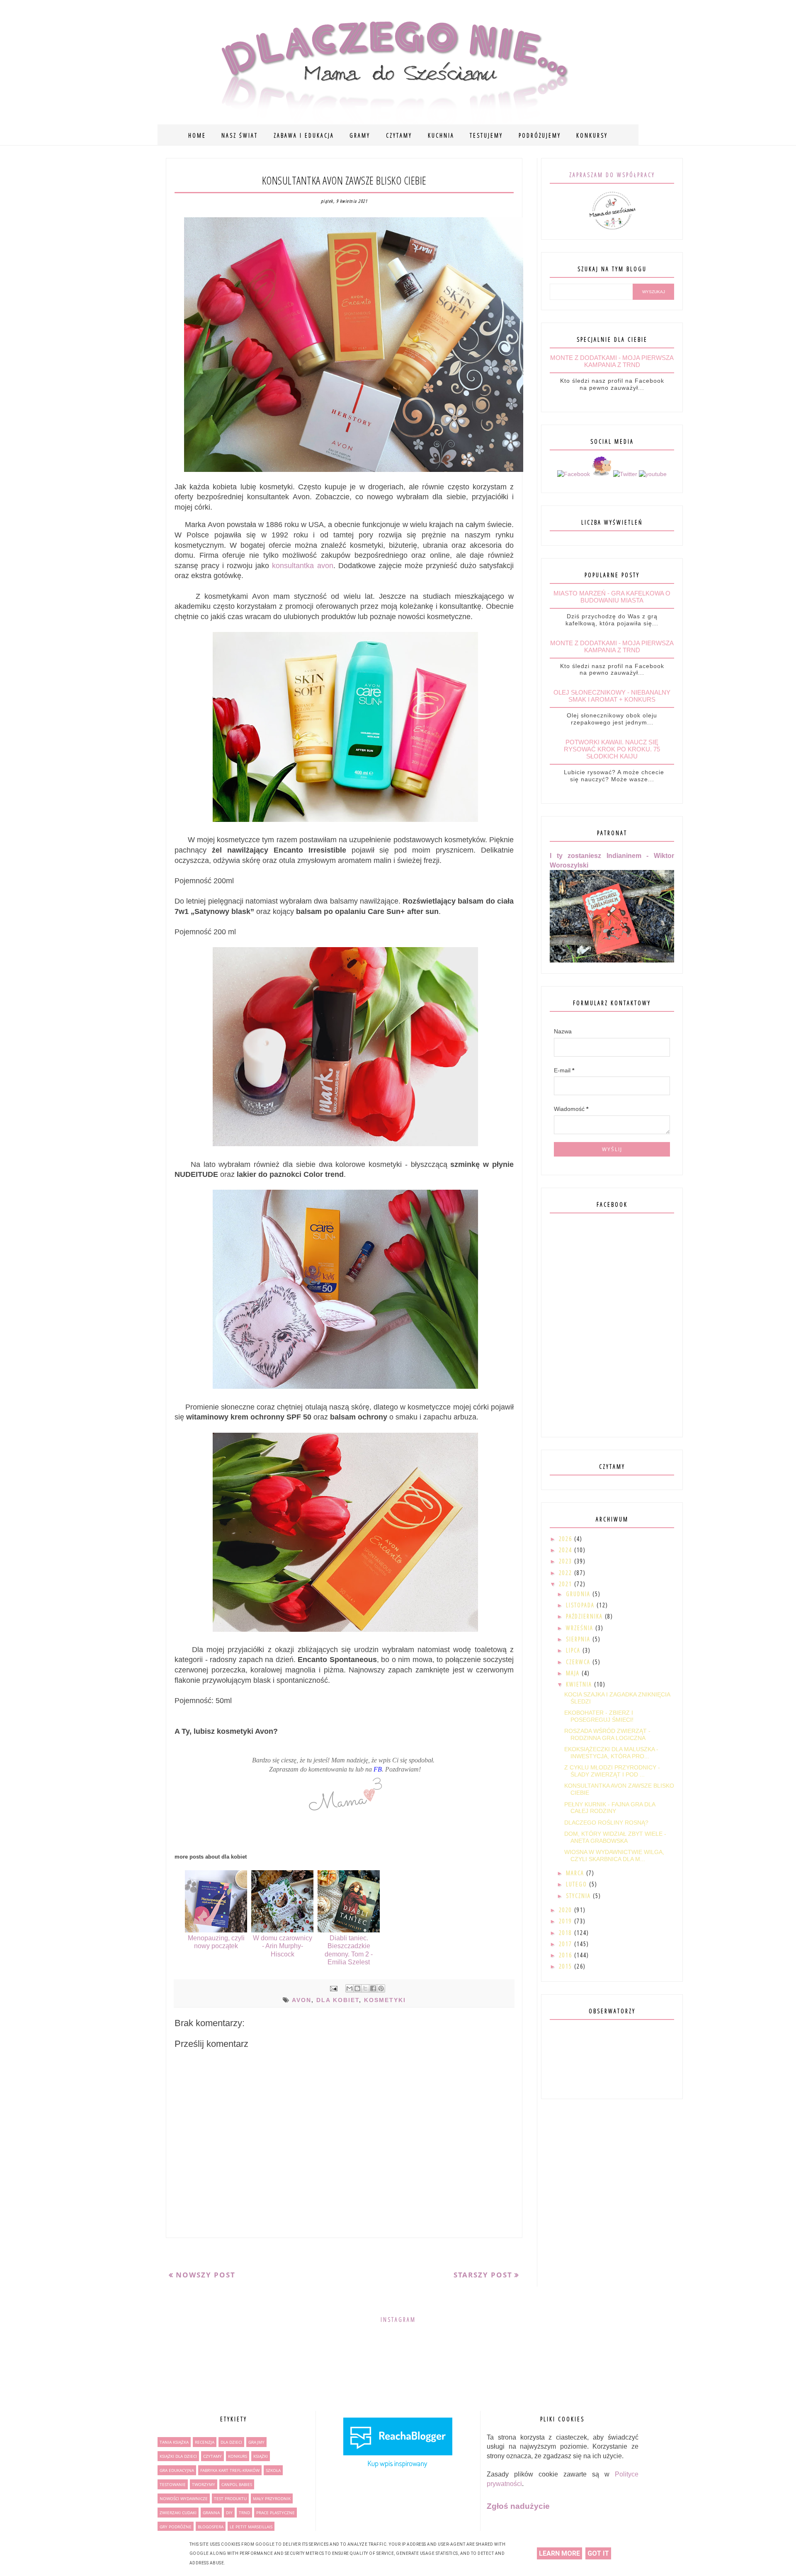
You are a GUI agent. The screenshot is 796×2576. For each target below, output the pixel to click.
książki (261, 2456)
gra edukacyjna (177, 2470)
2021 (567, 1584)
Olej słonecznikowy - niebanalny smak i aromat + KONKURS (612, 696)
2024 (567, 1550)
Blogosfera (211, 2527)
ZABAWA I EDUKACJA (304, 135)
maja (574, 1673)
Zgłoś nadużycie (518, 2506)
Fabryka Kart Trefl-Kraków (230, 2470)
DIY (229, 2513)
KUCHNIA (441, 135)
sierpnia (579, 1639)
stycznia (579, 1896)
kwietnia (580, 1684)
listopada (581, 1605)
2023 (567, 1561)
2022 (567, 1573)
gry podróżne (176, 2527)
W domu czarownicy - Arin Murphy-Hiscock (283, 1946)
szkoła (273, 2470)
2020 (567, 1910)
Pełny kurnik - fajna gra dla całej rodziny (610, 1808)
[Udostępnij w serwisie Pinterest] (381, 1988)
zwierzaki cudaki (178, 2513)
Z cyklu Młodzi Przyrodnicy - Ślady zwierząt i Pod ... (612, 1771)
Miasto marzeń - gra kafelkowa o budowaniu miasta (612, 597)
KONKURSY (592, 135)
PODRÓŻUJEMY (540, 135)
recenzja (205, 2442)
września (581, 1628)
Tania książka (174, 2442)
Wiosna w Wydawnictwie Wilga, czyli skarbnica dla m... (614, 1855)
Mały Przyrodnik (272, 2498)
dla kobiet (338, 2000)
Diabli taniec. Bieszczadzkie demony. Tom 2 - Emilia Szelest (349, 1950)
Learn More (559, 2553)
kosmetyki (385, 2000)
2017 (567, 1944)
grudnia (579, 1594)
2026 (567, 1539)
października (585, 1616)
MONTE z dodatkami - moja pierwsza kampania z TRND (612, 361)
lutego (578, 1884)
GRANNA (211, 2513)
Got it (598, 2553)
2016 (567, 1955)
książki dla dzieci (178, 2456)
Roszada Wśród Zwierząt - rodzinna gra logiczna (607, 1734)
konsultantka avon (302, 566)
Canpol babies (237, 2484)
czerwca (579, 1662)
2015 (567, 1966)
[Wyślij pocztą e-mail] (349, 1988)
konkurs (238, 2456)
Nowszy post (206, 2275)
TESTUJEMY (486, 135)
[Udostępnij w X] (365, 1988)
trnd (244, 2513)
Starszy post (483, 2275)
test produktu (230, 2498)
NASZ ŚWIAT (240, 135)
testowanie (173, 2484)
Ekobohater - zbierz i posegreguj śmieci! (599, 1716)
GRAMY (360, 135)
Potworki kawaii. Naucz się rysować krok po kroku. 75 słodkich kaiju (612, 749)
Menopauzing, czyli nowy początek (216, 1942)
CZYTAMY (399, 135)
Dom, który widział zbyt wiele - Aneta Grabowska (615, 1837)
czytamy (212, 2456)
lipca (574, 1650)
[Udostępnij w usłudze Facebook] (373, 1988)
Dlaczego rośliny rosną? (606, 1823)
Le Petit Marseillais (251, 2527)
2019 (567, 1921)
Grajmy (256, 2442)
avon (302, 2000)
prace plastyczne (275, 2513)
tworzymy (204, 2484)
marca (576, 1873)
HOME (197, 135)
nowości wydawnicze (184, 2498)
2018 (567, 1933)
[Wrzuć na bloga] (357, 1988)
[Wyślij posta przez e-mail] (333, 1988)
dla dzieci (231, 2442)
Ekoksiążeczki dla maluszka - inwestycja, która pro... (611, 1753)
